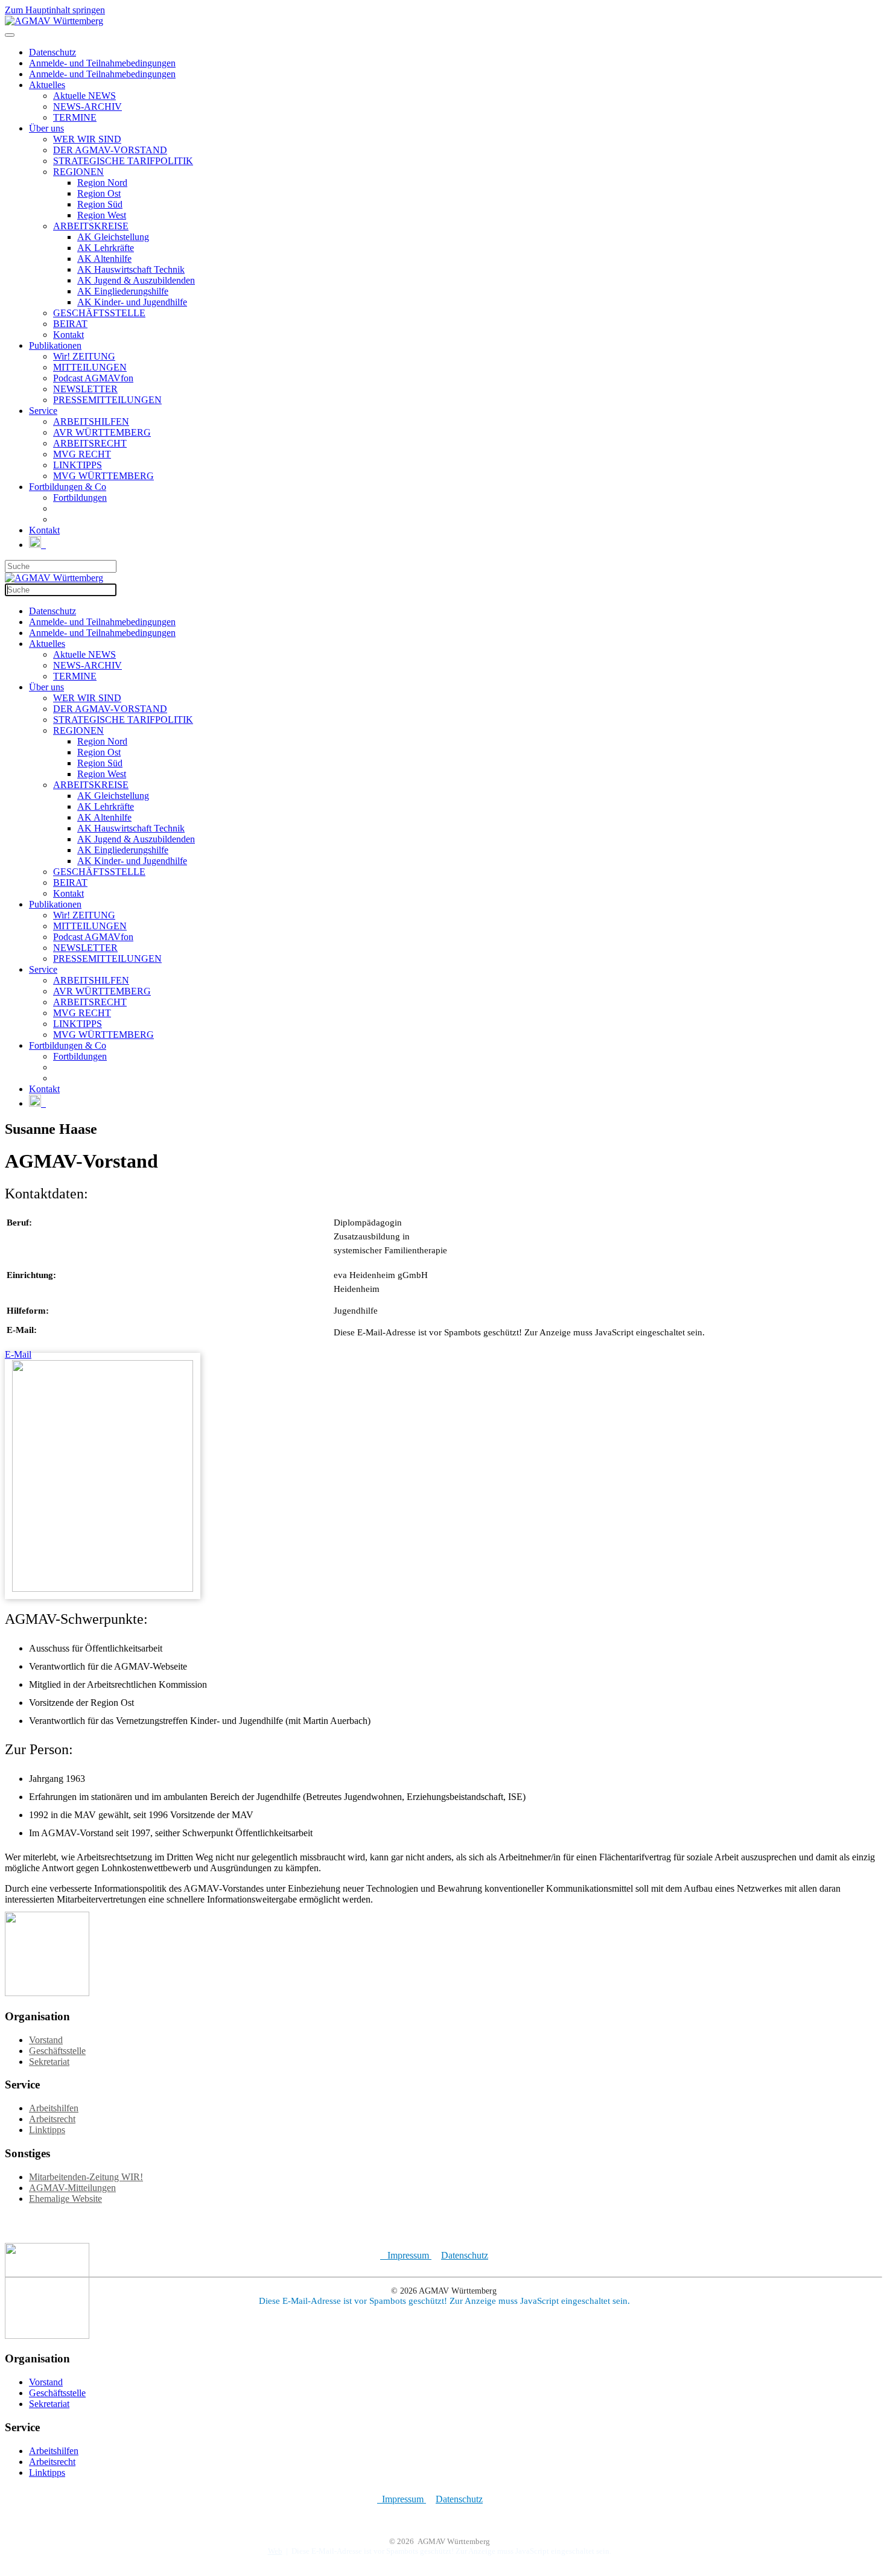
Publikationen (55, 345)
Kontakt (68, 335)
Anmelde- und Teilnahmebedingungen (102, 63)
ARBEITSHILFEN (91, 421)
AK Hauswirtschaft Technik (131, 269)
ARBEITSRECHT (90, 443)
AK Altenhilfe (104, 259)
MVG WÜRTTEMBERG (103, 476)
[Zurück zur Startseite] (54, 21)
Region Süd (100, 204)
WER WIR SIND (87, 139)
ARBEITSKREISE (91, 226)
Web (275, 2551)
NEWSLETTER (85, 389)
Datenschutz (52, 52)
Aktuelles (47, 85)
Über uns (46, 128)
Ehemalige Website (65, 2199)
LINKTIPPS (78, 465)
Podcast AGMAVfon (93, 378)
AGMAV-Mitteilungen (72, 2188)
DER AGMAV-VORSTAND (110, 150)
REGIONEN (78, 172)
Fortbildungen (80, 498)
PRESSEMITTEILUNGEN (107, 400)
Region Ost (99, 193)
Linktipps (47, 2130)
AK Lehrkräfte (106, 248)
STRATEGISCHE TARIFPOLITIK (123, 161)
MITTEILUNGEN (90, 367)
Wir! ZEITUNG (84, 356)
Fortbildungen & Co (68, 487)
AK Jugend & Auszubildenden (136, 280)
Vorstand (46, 2040)
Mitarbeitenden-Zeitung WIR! (86, 2177)
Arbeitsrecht (52, 2119)
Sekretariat (49, 2062)
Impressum (406, 2255)
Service (43, 411)
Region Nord (102, 183)
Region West (102, 215)
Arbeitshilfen (54, 2108)
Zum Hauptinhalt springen (55, 10)
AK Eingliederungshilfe (123, 291)
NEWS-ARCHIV (87, 107)
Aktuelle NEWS (84, 96)
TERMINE (75, 117)
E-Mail (18, 1354)
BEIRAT (70, 324)
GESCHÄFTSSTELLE (99, 313)
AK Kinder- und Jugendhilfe (132, 302)
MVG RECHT (82, 454)
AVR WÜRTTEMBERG (102, 432)
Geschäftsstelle (57, 2051)
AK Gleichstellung (113, 237)
